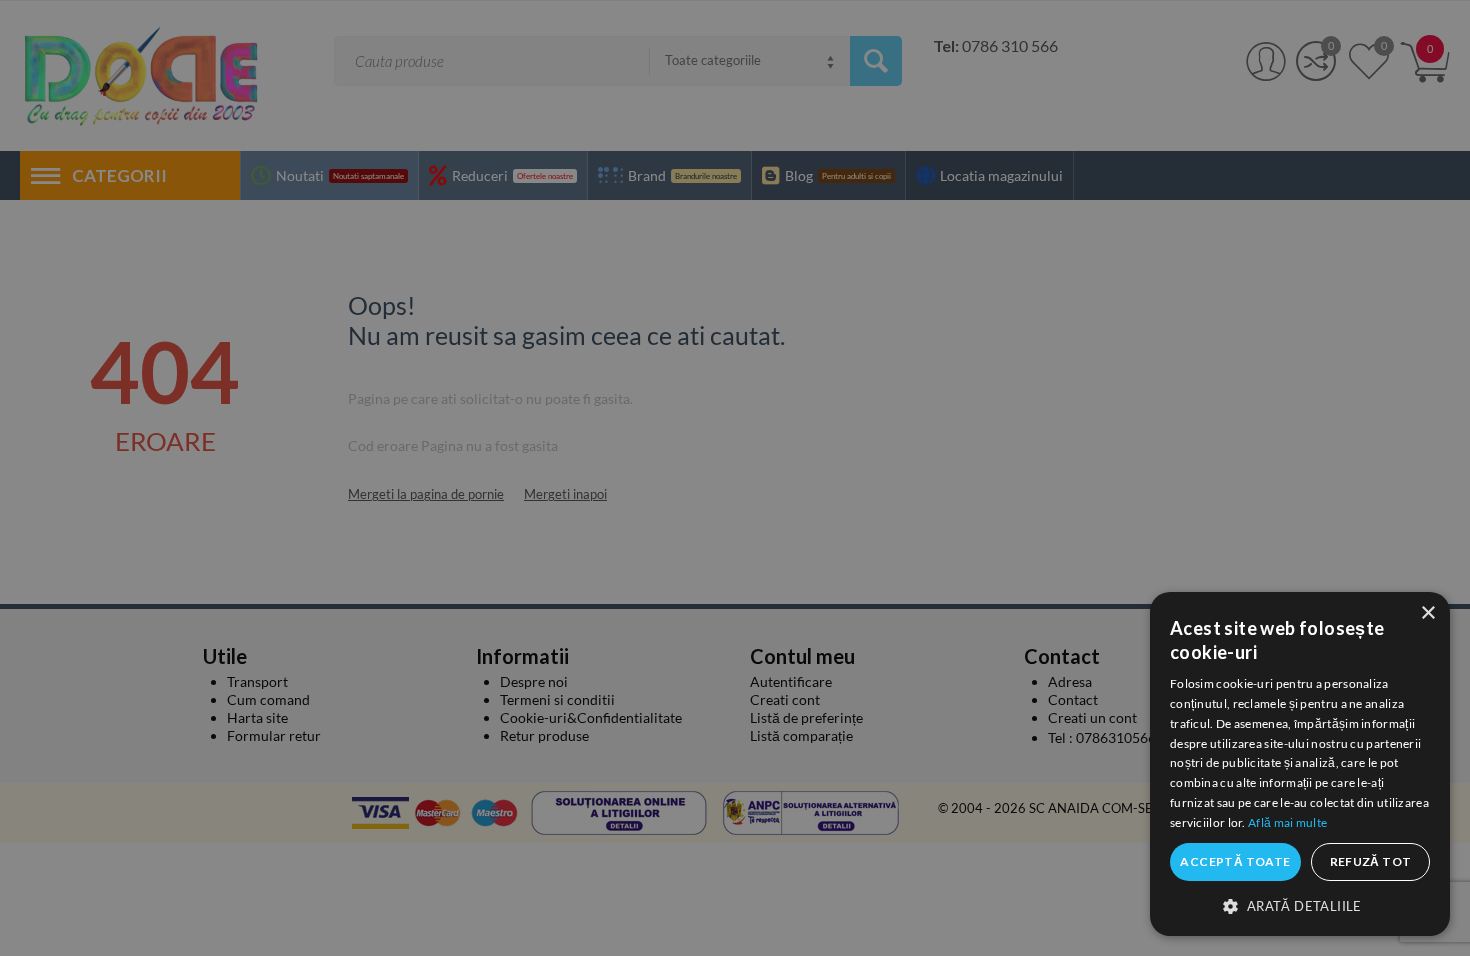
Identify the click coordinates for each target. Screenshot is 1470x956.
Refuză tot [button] (1371, 861)
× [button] (1427, 613)
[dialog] (1300, 764)
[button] (1300, 905)
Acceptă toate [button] (1235, 861)
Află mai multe (1287, 822)
